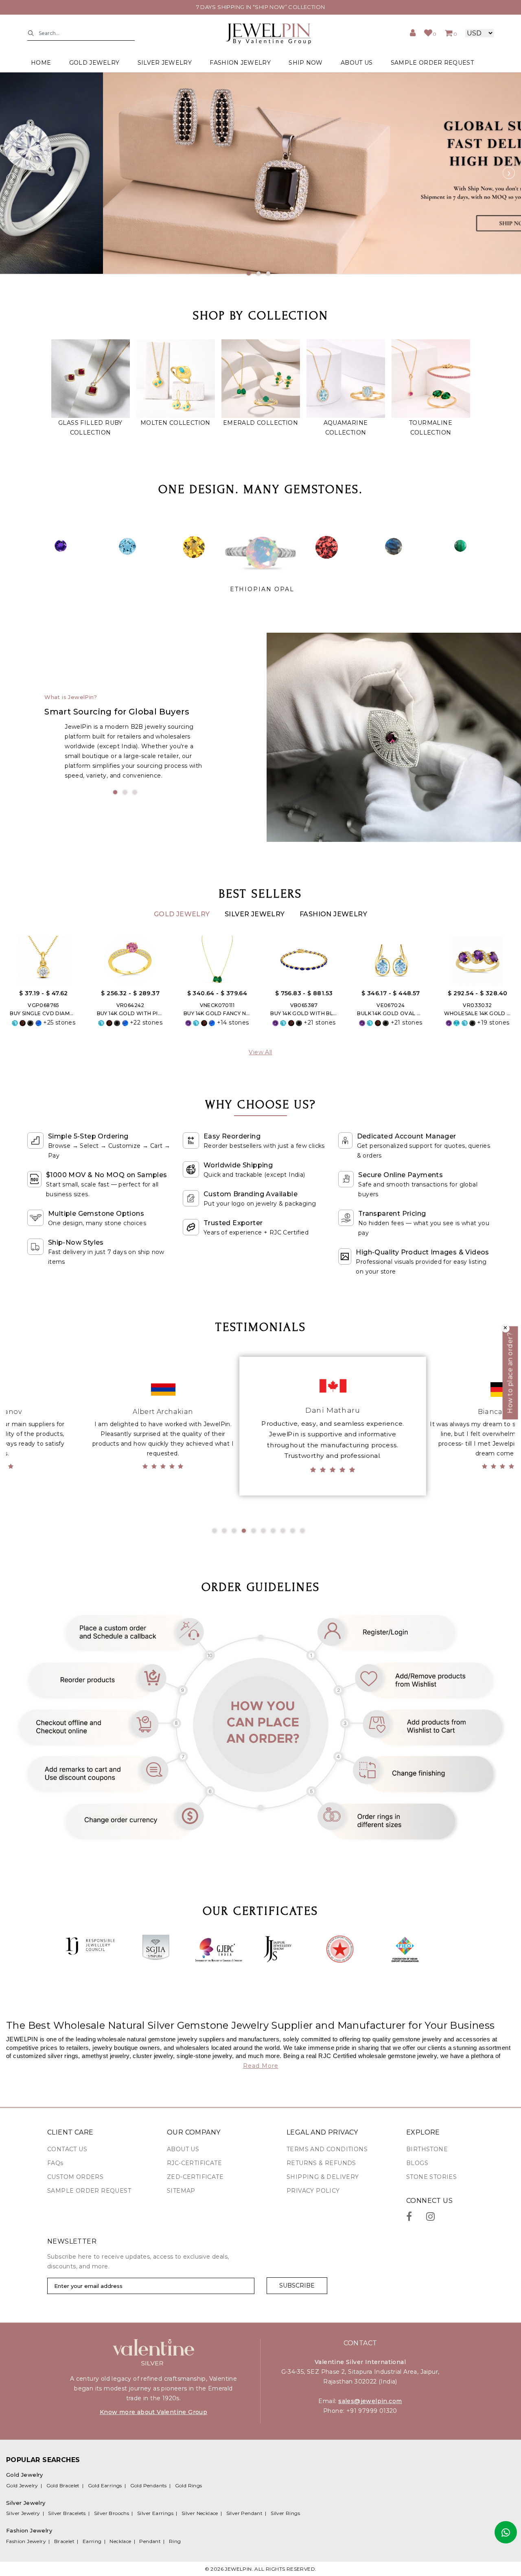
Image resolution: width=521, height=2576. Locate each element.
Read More (261, 2066)
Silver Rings (285, 2513)
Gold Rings (189, 2485)
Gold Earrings (105, 2485)
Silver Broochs (112, 2513)
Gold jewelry (94, 63)
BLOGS (417, 2163)
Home (41, 63)
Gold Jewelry (183, 914)
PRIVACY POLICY (313, 2191)
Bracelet (64, 2541)
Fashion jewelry (240, 63)
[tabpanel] (260, 173)
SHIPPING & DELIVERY (323, 2177)
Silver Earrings (155, 2513)
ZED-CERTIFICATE (195, 2177)
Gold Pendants (149, 2485)
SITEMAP (181, 2191)
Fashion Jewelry (333, 914)
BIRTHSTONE (427, 2149)
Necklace (120, 2541)
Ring (175, 2541)
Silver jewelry (165, 63)
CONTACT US (67, 2149)
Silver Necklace (200, 2513)
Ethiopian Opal (262, 589)
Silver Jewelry (256, 914)
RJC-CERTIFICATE (194, 2163)
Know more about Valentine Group (153, 2412)
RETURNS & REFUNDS (321, 2163)
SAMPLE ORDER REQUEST (432, 63)
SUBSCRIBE (297, 2285)
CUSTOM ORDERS (75, 2177)
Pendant (150, 2541)
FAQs (55, 2163)
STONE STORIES (431, 2177)
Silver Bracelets (67, 2513)
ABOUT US (357, 63)
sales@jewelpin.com (370, 2401)
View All (260, 1052)
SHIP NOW (305, 63)
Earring (92, 2541)
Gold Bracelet (63, 2485)
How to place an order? (510, 1373)
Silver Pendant (245, 2513)
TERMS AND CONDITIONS (327, 2149)
